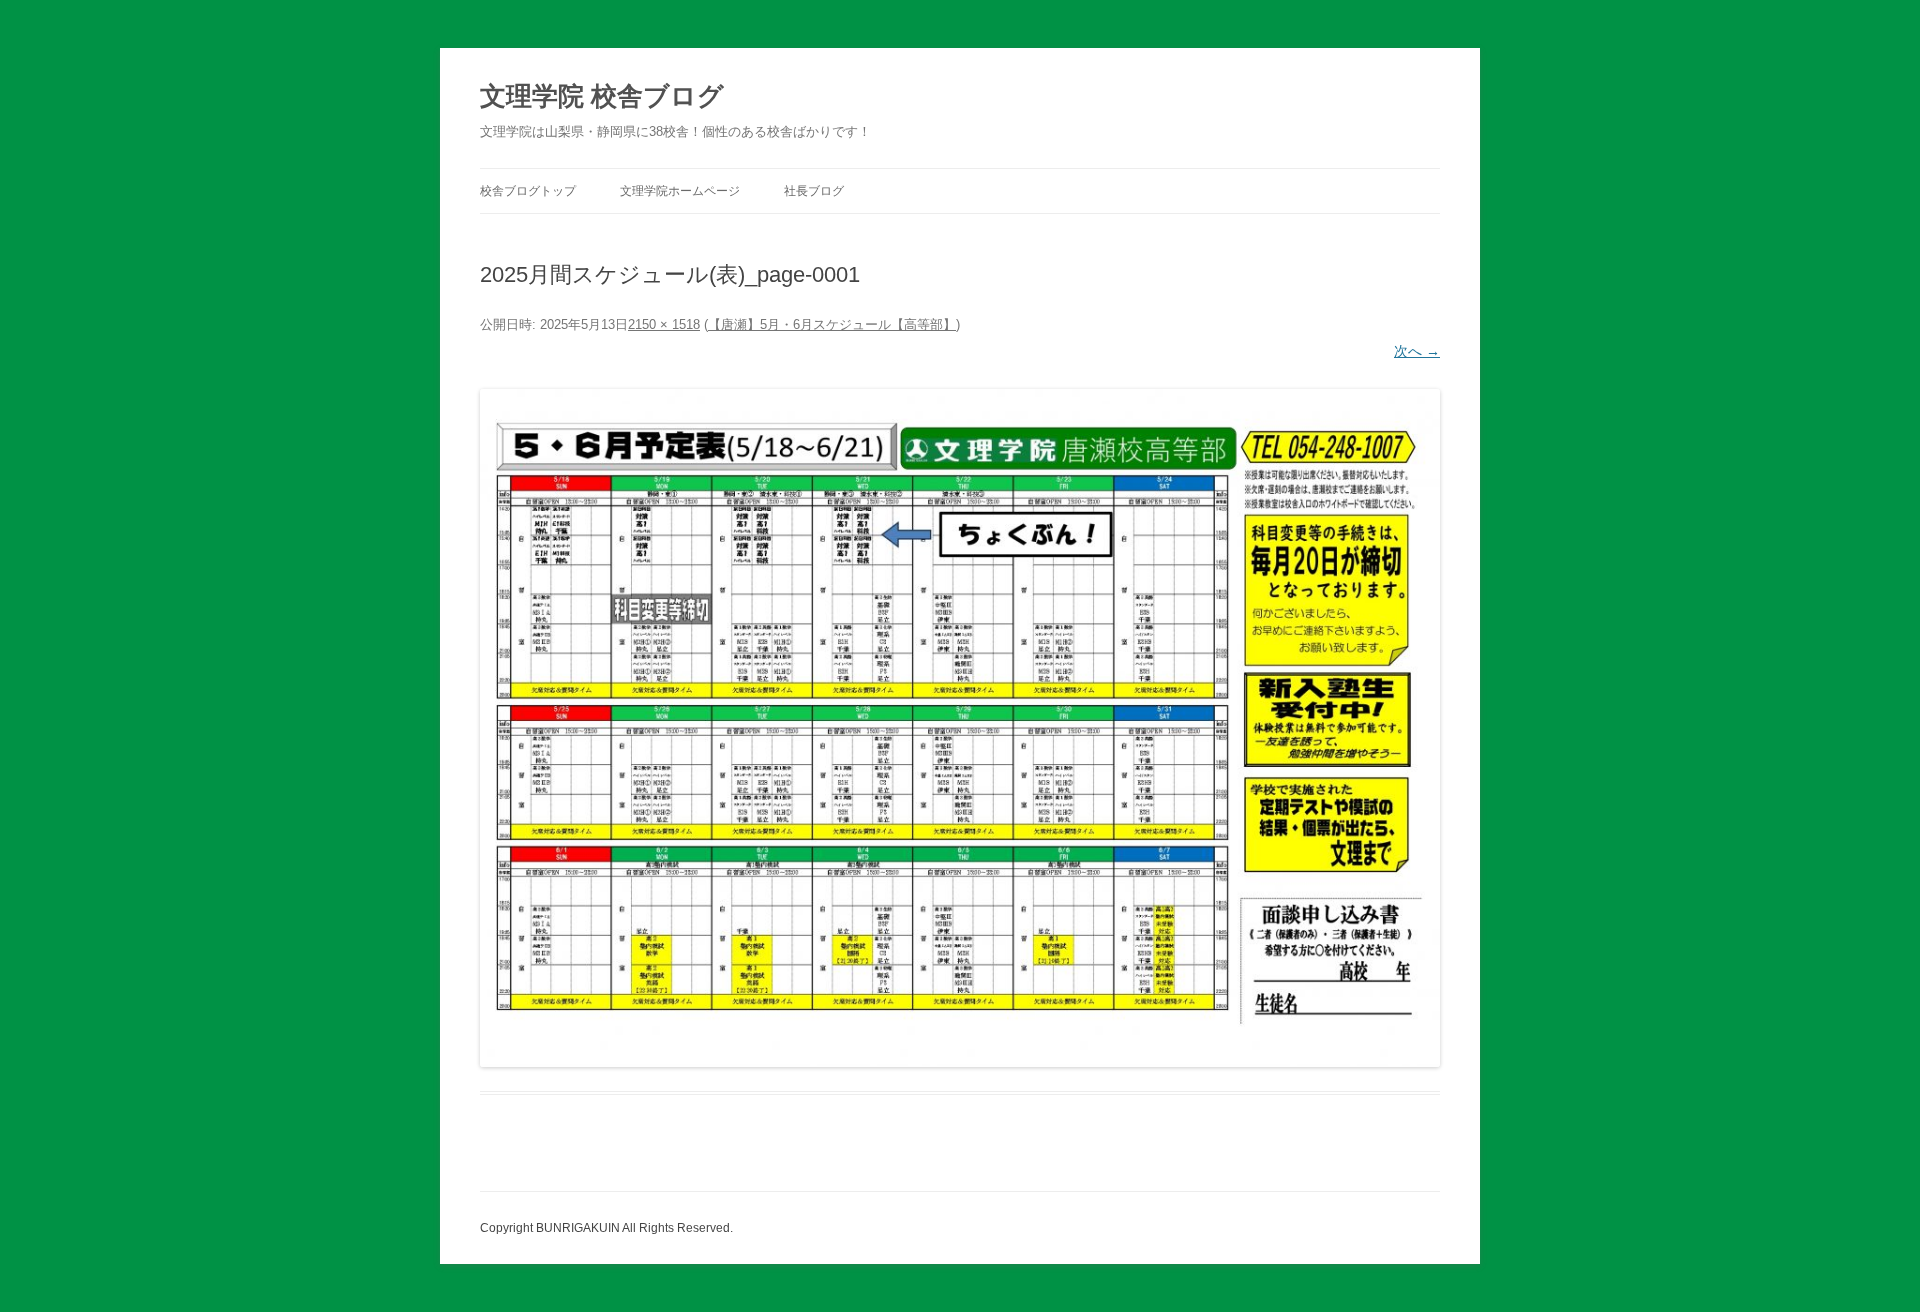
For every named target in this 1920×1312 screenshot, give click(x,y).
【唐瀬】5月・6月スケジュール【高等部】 (832, 324)
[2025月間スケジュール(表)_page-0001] (960, 728)
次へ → (1417, 351)
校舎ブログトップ (528, 191)
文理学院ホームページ (680, 191)
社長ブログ (814, 191)
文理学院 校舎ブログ (602, 96)
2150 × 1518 (664, 324)
